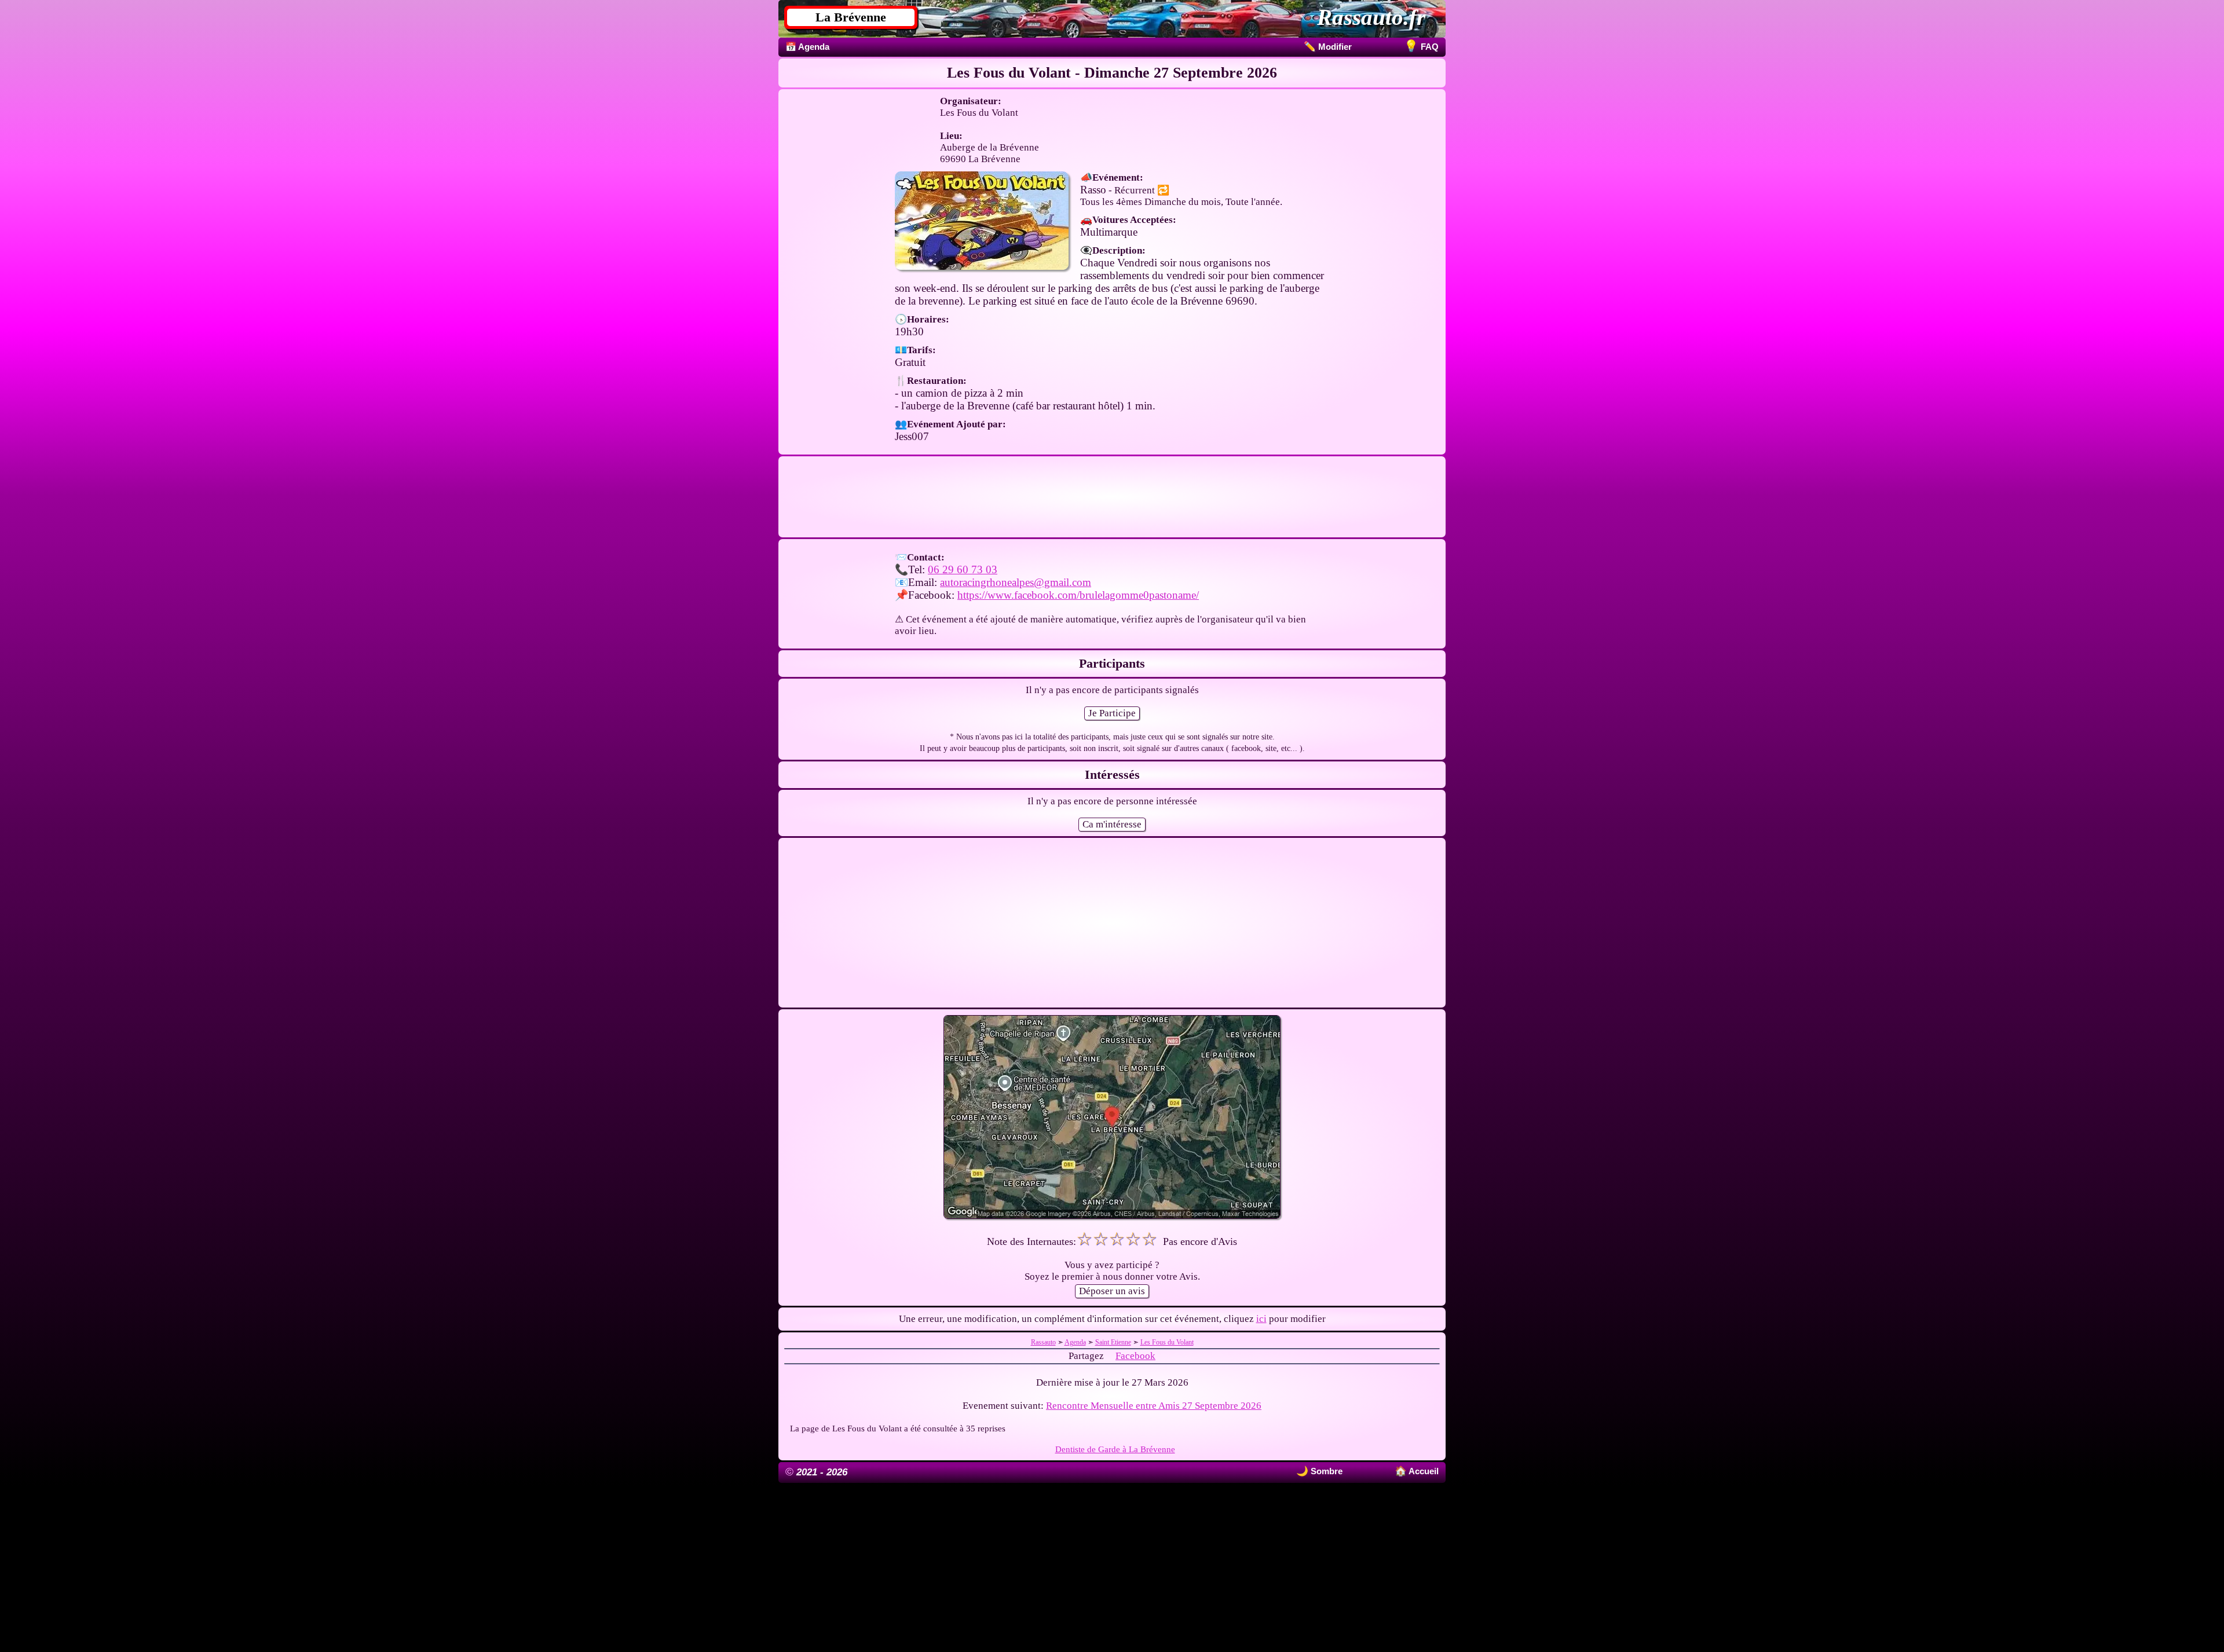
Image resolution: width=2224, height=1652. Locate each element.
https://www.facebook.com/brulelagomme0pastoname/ (1078, 595)
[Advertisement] (1112, 497)
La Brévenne (851, 17)
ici (1261, 1319)
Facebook (1135, 1356)
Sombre (1325, 1471)
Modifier (1328, 47)
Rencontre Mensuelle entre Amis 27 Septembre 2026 (1154, 1406)
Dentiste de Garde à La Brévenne (1115, 1449)
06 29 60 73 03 (963, 569)
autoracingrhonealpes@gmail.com (1016, 582)
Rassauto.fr (1371, 17)
